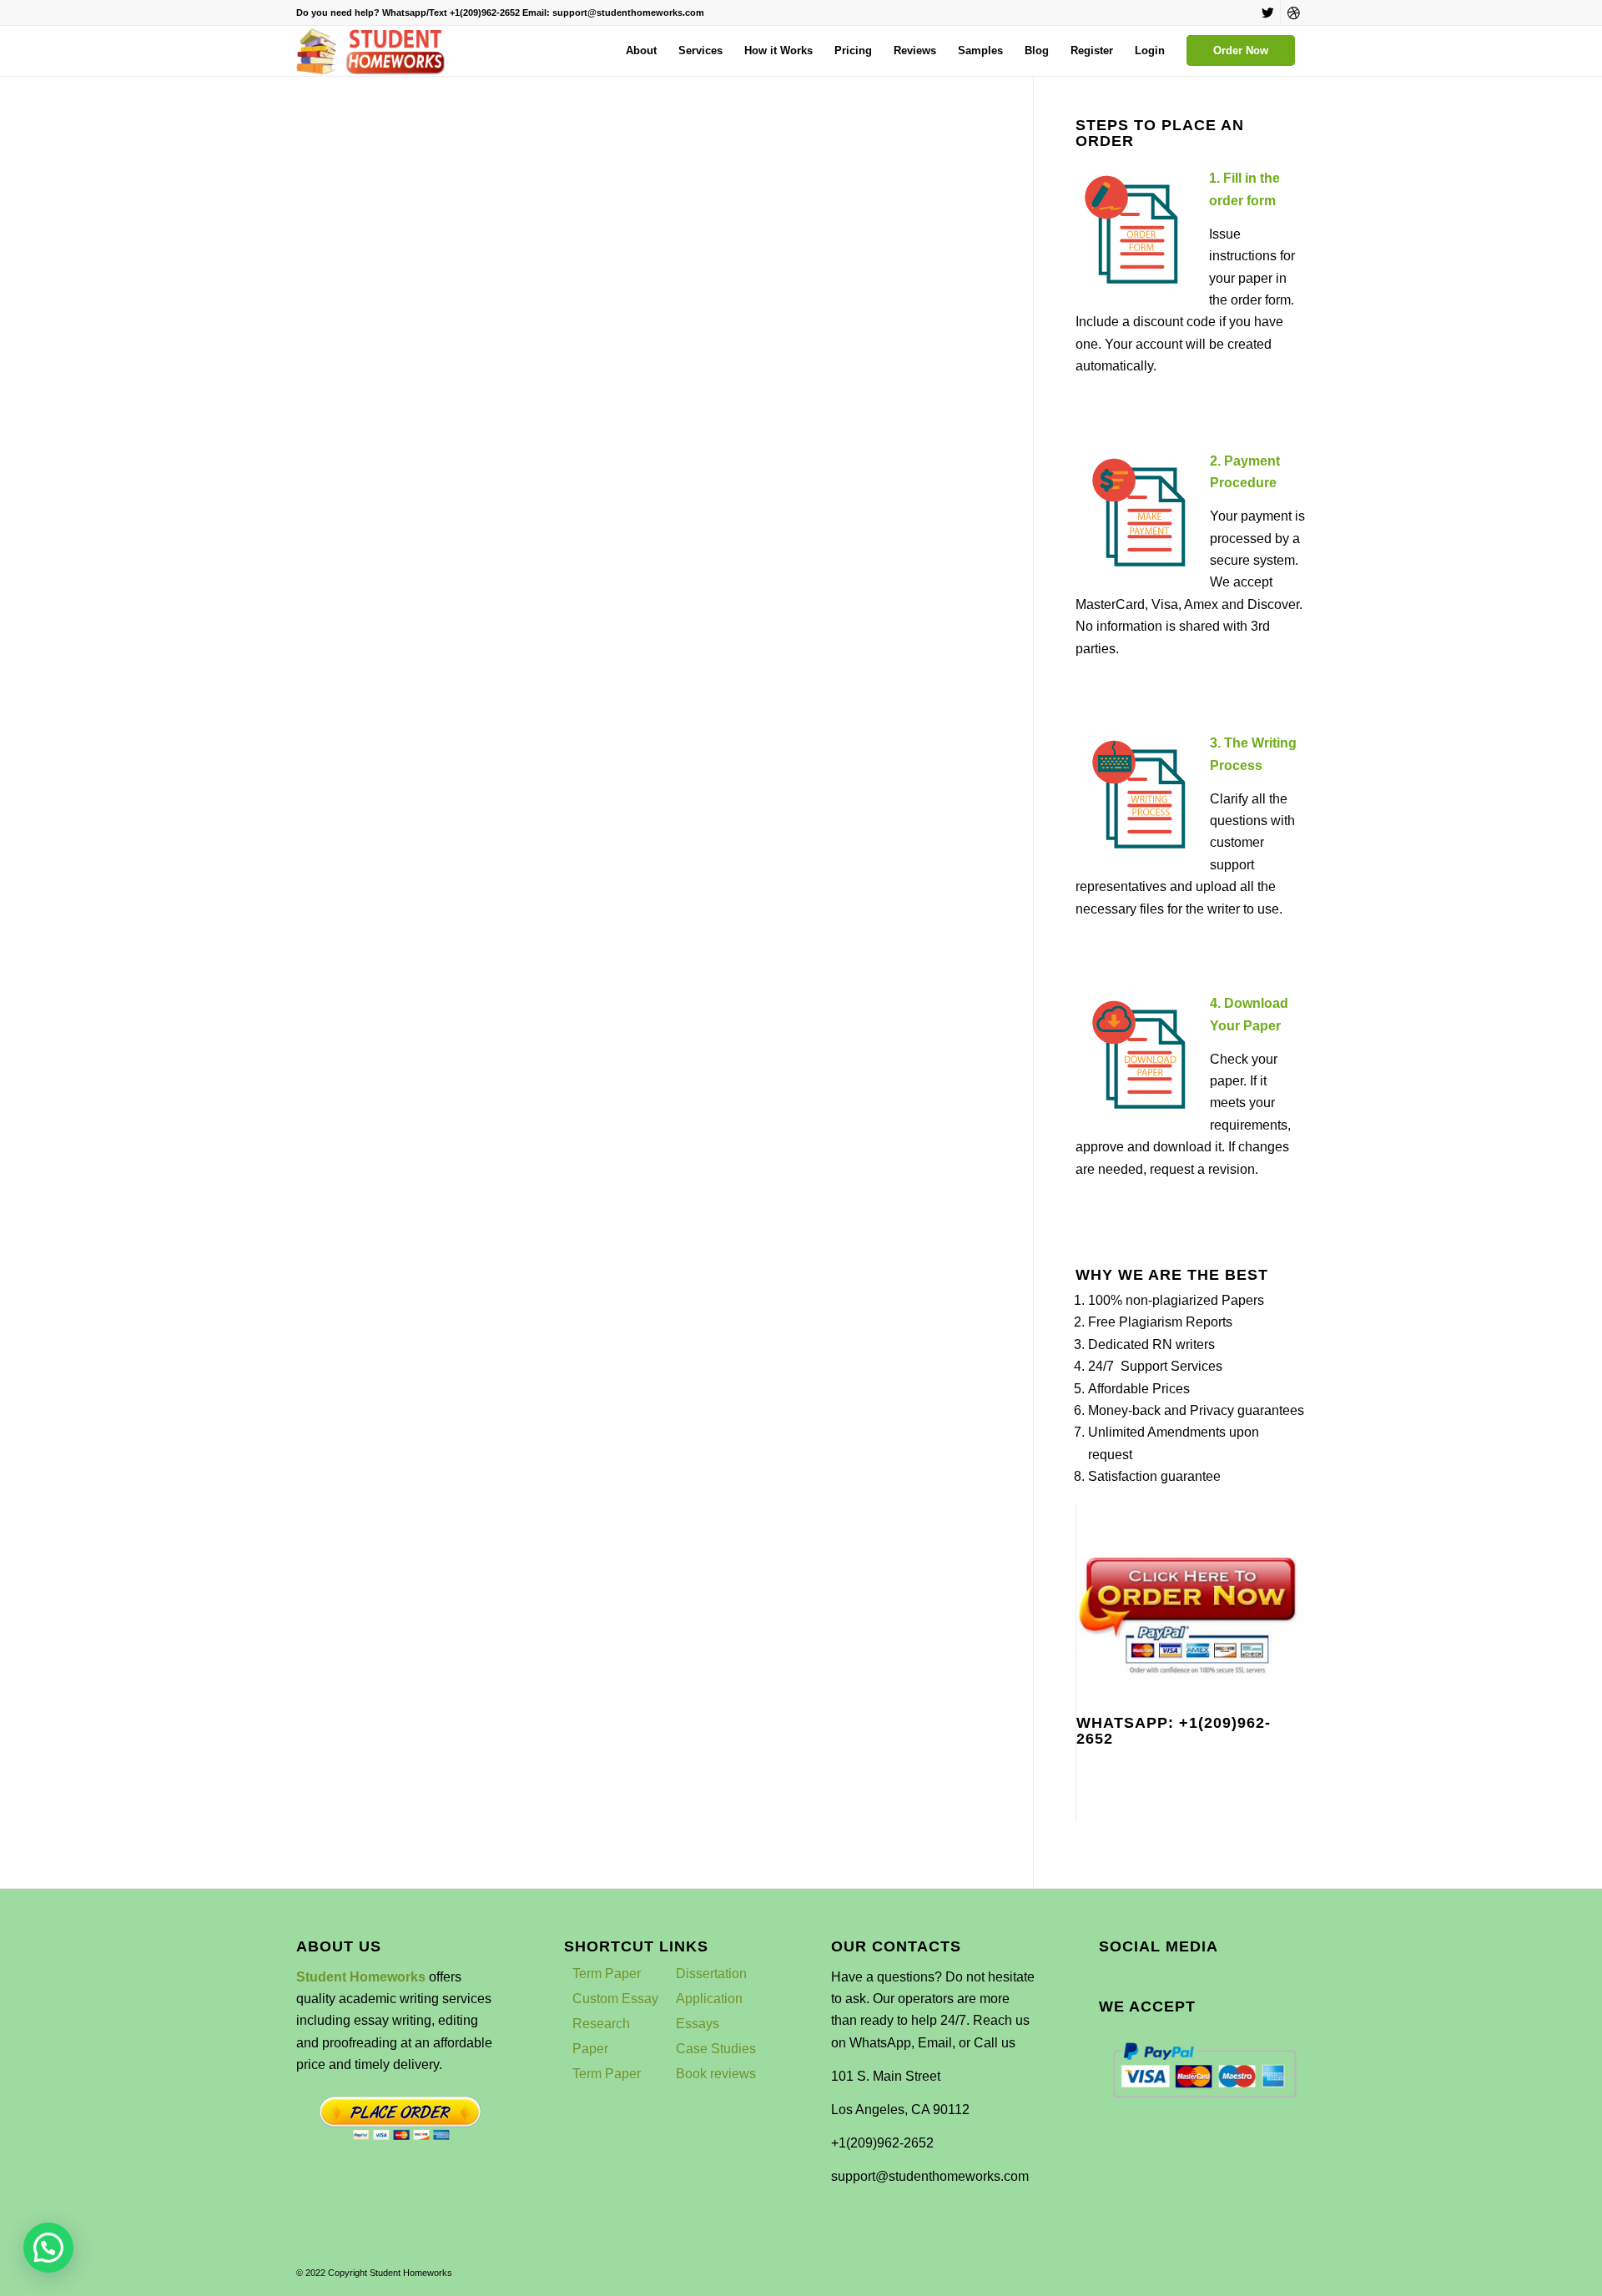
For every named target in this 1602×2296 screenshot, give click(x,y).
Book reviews (716, 2074)
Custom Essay (615, 1999)
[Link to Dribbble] (1293, 13)
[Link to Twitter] (1268, 13)
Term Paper (607, 1974)
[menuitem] (641, 51)
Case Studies (716, 2049)
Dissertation (711, 1974)
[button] (48, 2248)
